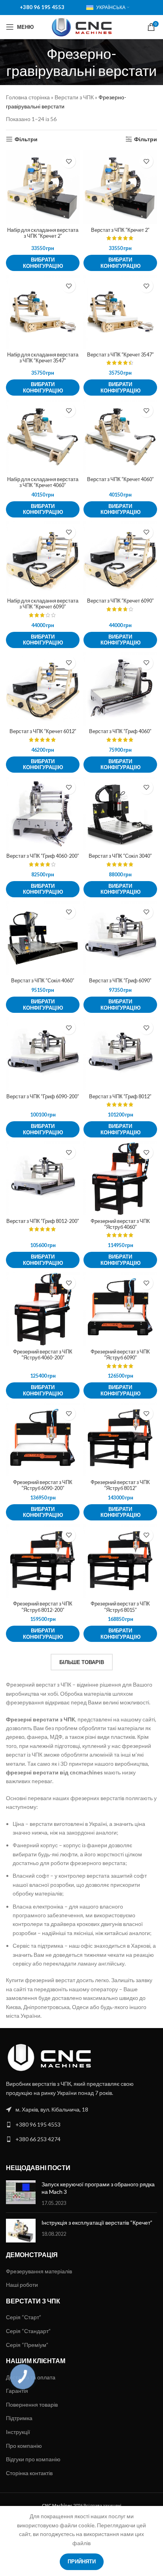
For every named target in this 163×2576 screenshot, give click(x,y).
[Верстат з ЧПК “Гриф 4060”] (120, 689)
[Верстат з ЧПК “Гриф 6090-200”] (43, 1054)
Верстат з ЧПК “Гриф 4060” (120, 731)
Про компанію (24, 2446)
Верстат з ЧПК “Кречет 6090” (120, 601)
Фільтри (26, 139)
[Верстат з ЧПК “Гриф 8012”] (120, 1054)
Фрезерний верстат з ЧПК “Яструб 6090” (120, 1355)
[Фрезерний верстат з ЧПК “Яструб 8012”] (120, 1439)
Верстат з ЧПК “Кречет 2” (120, 230)
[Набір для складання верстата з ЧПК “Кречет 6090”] (43, 558)
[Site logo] (82, 26)
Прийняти (82, 2561)
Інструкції (18, 2432)
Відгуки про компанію (33, 2459)
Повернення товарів (32, 2404)
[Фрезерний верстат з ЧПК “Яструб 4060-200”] (43, 1309)
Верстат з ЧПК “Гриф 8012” (120, 1097)
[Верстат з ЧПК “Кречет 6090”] (120, 558)
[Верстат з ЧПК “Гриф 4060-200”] (43, 813)
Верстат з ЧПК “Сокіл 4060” (43, 981)
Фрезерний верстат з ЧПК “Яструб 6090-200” (43, 1485)
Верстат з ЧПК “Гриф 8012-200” (43, 1221)
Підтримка (19, 2418)
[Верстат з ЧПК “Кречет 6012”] (43, 689)
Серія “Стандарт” (28, 2331)
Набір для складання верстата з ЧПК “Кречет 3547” (43, 358)
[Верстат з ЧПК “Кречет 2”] (120, 187)
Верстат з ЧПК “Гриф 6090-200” (43, 1097)
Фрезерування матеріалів (39, 2271)
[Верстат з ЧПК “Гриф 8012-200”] (43, 1178)
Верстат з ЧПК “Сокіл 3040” (120, 856)
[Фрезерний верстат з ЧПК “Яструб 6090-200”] (43, 1439)
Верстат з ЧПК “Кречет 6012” (43, 731)
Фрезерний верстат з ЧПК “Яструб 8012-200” (43, 1607)
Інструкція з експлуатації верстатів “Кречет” (97, 2222)
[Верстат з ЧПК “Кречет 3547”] (120, 312)
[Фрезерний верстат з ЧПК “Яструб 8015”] (120, 1561)
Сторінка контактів (29, 2473)
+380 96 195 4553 (42, 7)
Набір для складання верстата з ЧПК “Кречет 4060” (43, 482)
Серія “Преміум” (27, 2345)
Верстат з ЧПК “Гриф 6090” (120, 981)
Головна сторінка (28, 97)
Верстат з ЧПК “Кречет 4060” (120, 479)
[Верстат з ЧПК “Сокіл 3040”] (120, 813)
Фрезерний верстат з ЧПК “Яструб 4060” (120, 1224)
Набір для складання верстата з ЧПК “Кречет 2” (43, 233)
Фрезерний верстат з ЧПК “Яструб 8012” (120, 1485)
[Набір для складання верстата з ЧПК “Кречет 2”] (43, 187)
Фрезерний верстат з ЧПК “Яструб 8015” (120, 1607)
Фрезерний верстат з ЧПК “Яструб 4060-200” (43, 1355)
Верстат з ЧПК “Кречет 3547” (120, 355)
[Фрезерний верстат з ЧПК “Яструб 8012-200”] (43, 1561)
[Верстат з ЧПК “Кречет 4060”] (120, 436)
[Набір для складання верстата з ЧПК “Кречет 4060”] (43, 436)
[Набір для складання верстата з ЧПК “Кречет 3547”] (43, 312)
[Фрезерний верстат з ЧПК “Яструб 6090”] (120, 1309)
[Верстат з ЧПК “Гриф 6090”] (120, 938)
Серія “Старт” (24, 2317)
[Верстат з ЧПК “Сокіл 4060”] (43, 938)
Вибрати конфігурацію (43, 263)
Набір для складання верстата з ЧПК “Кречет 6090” (43, 604)
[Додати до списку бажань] (69, 161)
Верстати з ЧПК (74, 97)
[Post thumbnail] (21, 2194)
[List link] (81, 2110)
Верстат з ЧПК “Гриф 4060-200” (43, 856)
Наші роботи (22, 2285)
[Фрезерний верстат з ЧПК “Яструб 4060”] (120, 1178)
